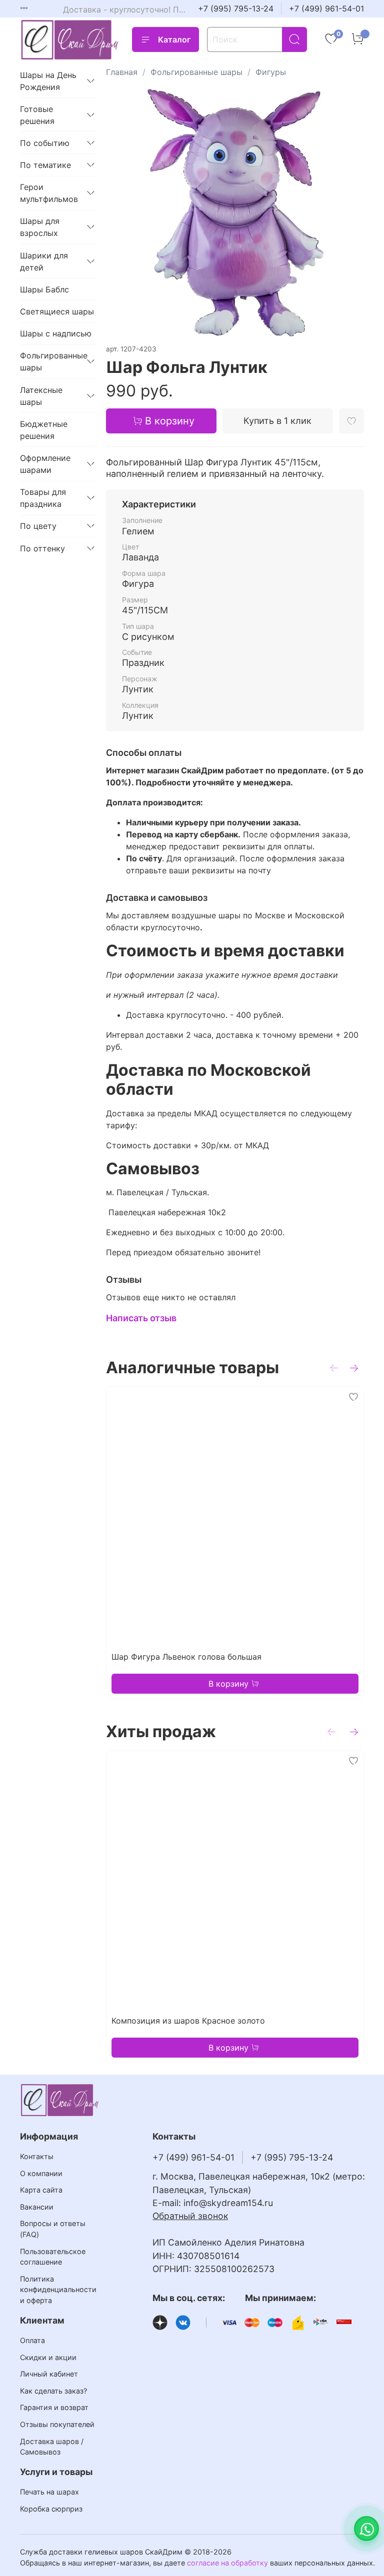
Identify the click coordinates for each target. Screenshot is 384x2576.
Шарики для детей (44, 261)
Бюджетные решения (44, 430)
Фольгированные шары (196, 72)
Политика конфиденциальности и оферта (58, 2290)
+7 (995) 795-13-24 (236, 8)
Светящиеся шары (57, 311)
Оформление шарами (45, 464)
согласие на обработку (227, 2563)
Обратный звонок (190, 2216)
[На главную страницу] (70, 40)
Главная (122, 72)
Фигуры (271, 72)
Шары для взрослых (40, 227)
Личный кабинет (49, 2374)
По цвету (38, 526)
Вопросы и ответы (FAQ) (53, 2229)
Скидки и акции (48, 2357)
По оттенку (42, 548)
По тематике (45, 165)
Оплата (32, 2340)
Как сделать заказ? (53, 2391)
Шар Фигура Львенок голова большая (186, 1657)
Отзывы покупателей (57, 2424)
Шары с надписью (56, 333)
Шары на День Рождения (48, 81)
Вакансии (37, 2207)
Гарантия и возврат (54, 2407)
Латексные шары (41, 396)
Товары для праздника (43, 498)
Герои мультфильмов (49, 193)
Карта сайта (41, 2190)
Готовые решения (37, 115)
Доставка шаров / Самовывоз (52, 2447)
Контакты (37, 2156)
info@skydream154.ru (228, 2203)
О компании (41, 2173)
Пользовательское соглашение (53, 2257)
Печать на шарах (49, 2492)
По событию (45, 143)
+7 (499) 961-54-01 (326, 8)
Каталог (174, 39)
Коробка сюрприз (51, 2509)
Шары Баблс (44, 289)
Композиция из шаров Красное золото (188, 2021)
